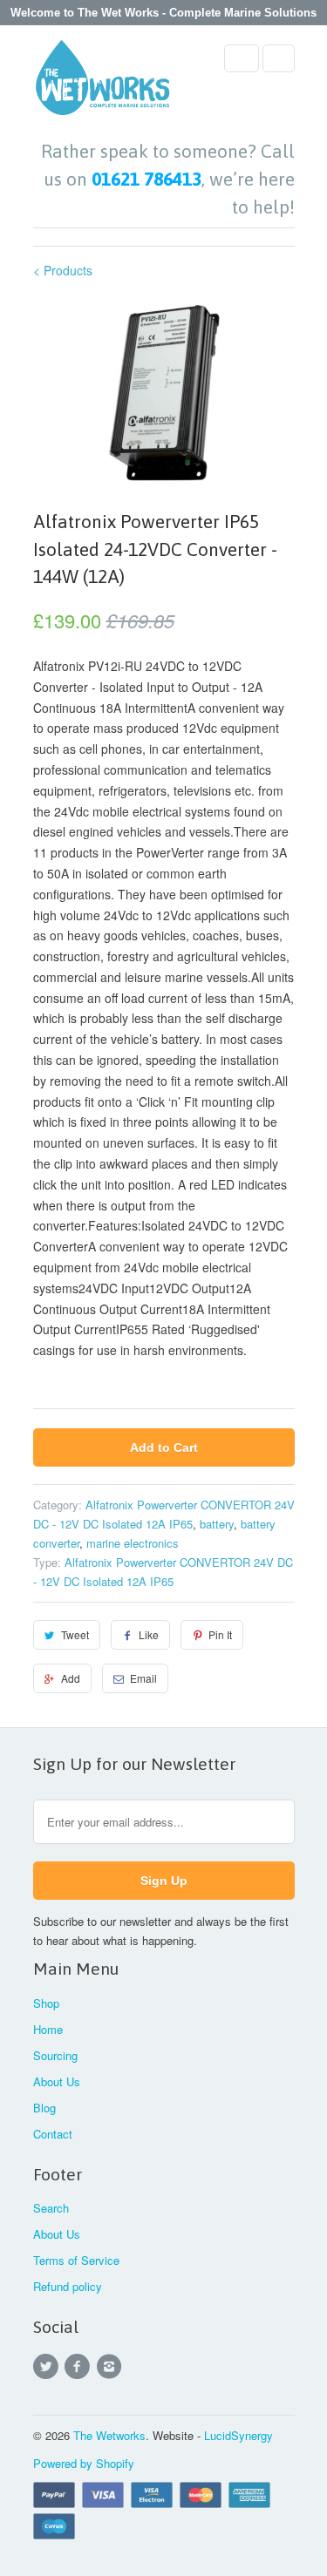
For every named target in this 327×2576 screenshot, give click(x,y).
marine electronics (133, 1543)
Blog (44, 2108)
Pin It (220, 1634)
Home (48, 2029)
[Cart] (279, 58)
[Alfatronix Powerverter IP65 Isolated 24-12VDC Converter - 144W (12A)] (164, 392)
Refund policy (68, 2286)
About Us (57, 2081)
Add (71, 1678)
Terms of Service (76, 2260)
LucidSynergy (238, 2435)
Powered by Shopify (84, 2463)
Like (149, 1634)
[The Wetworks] (103, 83)
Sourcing (55, 2055)
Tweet (75, 1634)
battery (217, 1524)
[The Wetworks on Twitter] (49, 2367)
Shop (46, 2003)
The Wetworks (109, 2435)
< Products (63, 270)
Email (143, 1678)
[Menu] (242, 58)
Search (51, 2208)
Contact (53, 2134)
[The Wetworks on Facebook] (80, 2367)
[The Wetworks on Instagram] (112, 2367)
